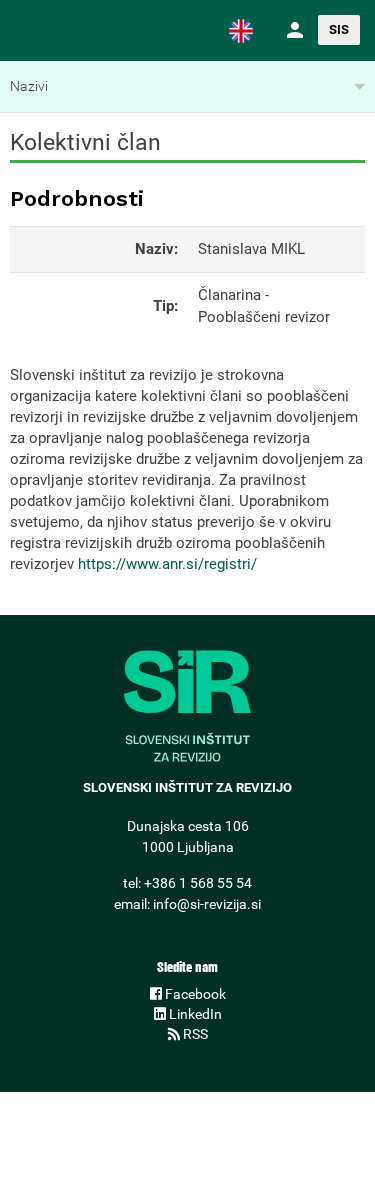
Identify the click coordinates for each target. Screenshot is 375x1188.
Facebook (194, 994)
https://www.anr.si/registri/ (167, 564)
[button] (241, 30)
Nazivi (29, 86)
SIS (339, 29)
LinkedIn (194, 1014)
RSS (194, 1034)
